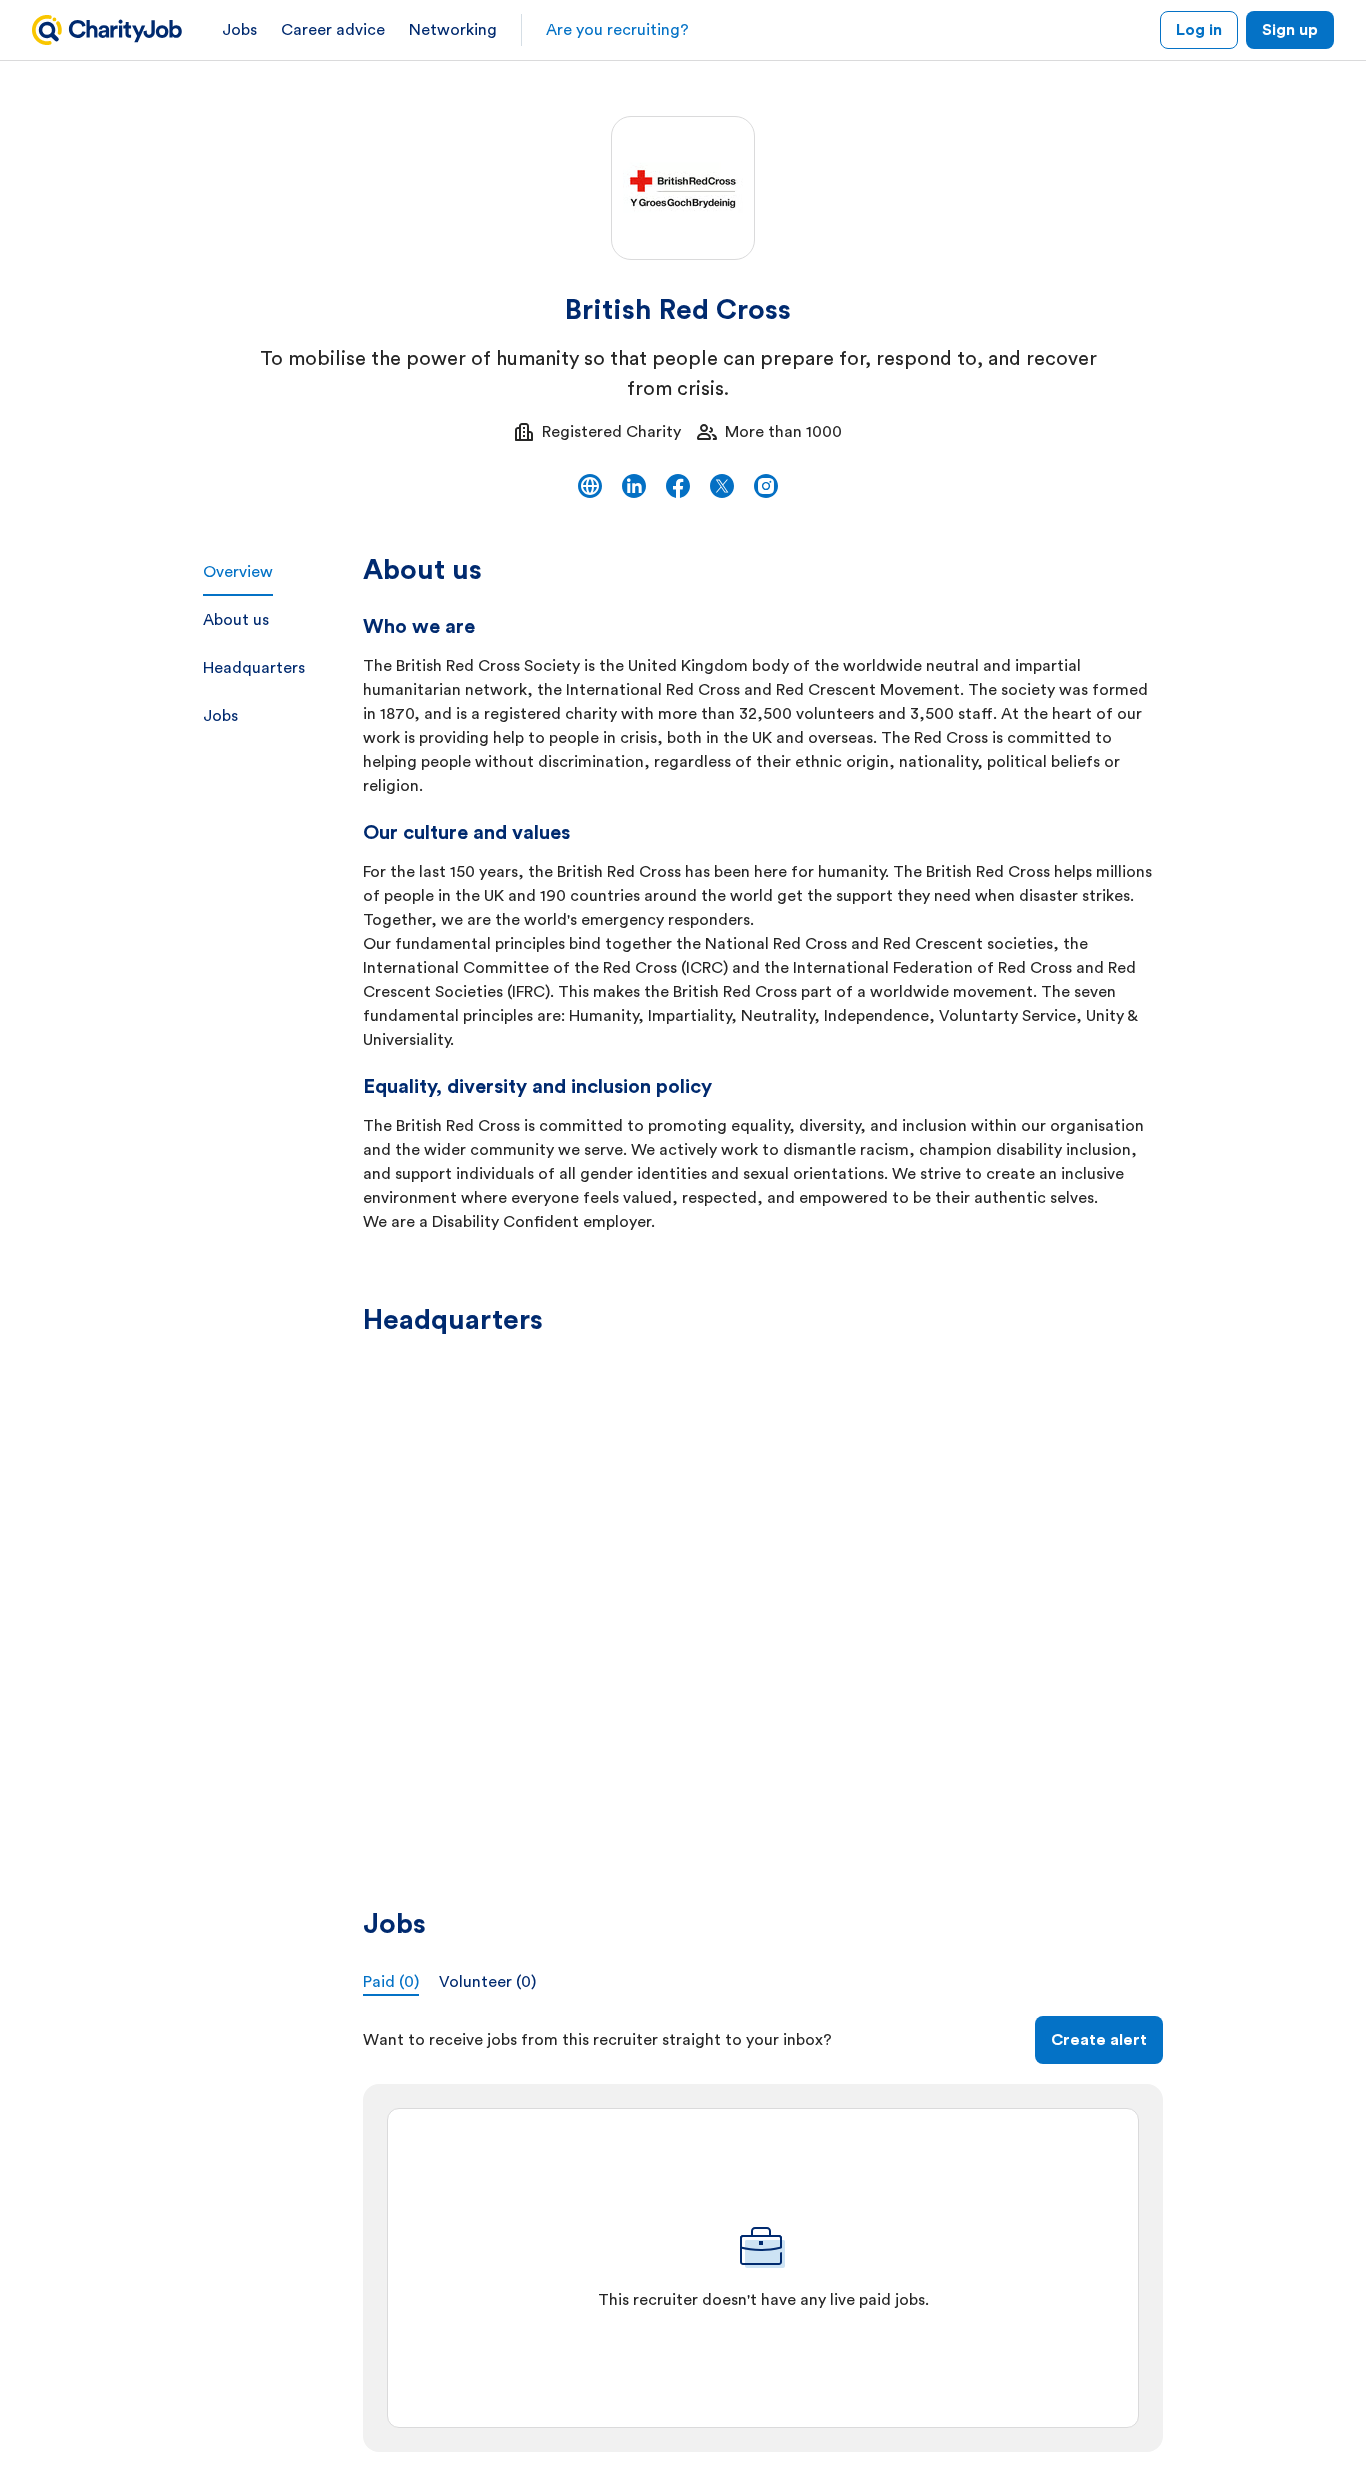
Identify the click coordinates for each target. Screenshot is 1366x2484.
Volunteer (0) (487, 1982)
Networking (453, 30)
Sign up (1290, 30)
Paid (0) (391, 1982)
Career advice (333, 30)
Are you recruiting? (617, 30)
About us (236, 620)
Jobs (239, 30)
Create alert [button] (1099, 2040)
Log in (1199, 30)
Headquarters (254, 668)
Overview (238, 572)
